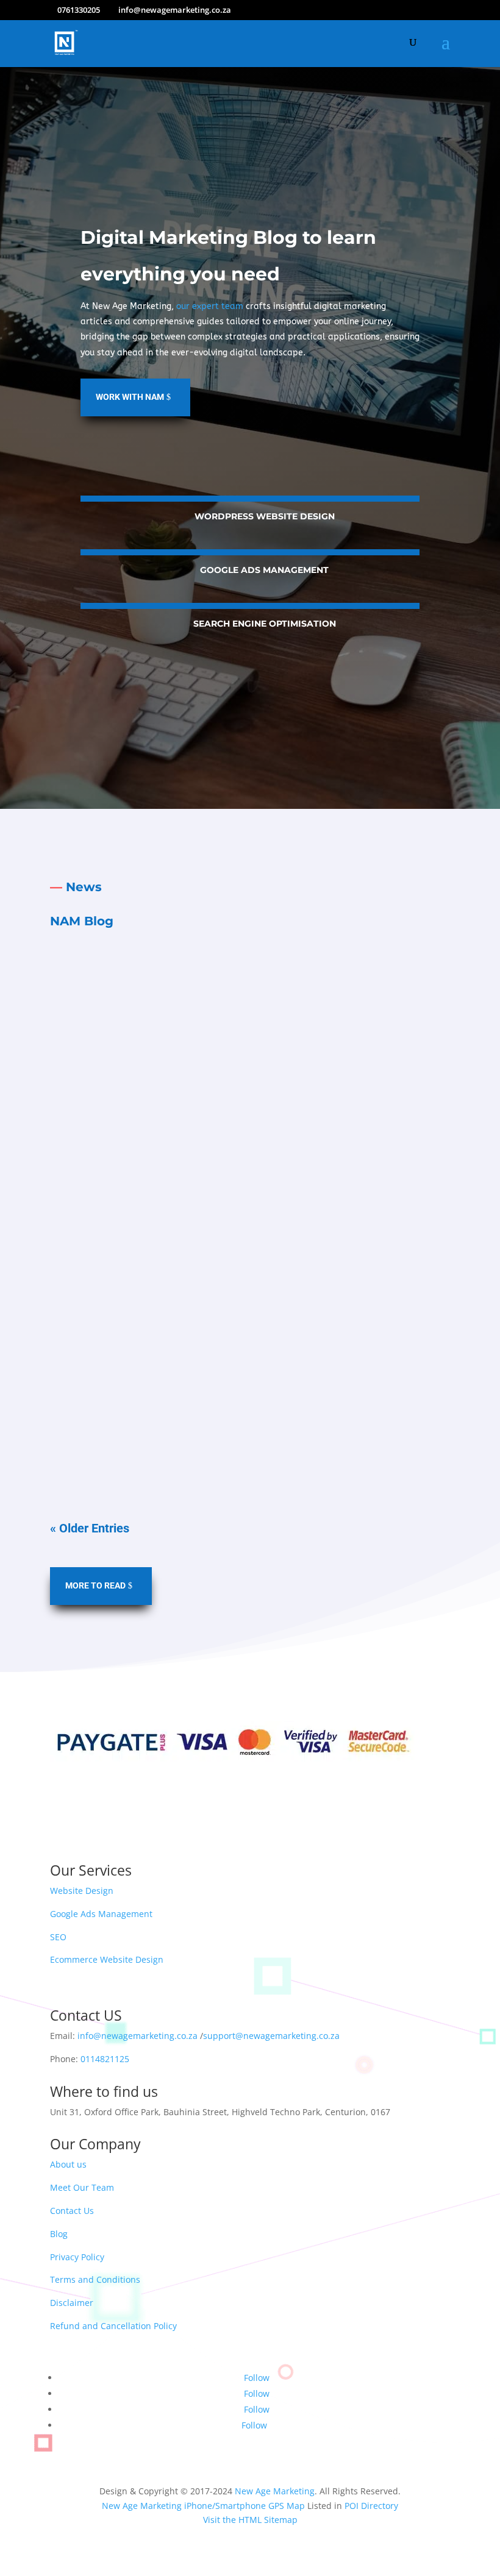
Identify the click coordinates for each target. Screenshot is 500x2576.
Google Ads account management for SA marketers (188, 1008)
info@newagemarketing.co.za (137, 2036)
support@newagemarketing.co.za (271, 2036)
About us (68, 2164)
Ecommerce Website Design (107, 1959)
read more (250, 1122)
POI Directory (371, 2506)
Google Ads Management (264, 570)
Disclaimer (72, 2303)
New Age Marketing (275, 2491)
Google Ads (150, 1031)
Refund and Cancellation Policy (113, 2326)
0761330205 (79, 10)
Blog (59, 2234)
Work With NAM (130, 397)
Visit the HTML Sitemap (250, 2520)
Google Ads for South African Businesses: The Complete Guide (215, 1359)
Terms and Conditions (95, 2279)
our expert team (210, 306)
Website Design (82, 1891)
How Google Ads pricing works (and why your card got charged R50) (227, 1191)
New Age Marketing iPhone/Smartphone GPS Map (203, 2506)
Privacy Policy (77, 2257)
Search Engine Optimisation (265, 624)
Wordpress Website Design (265, 516)
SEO (58, 1937)
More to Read (95, 1585)
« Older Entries (90, 1528)
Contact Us (72, 2211)
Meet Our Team (82, 2187)
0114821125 (105, 2059)
